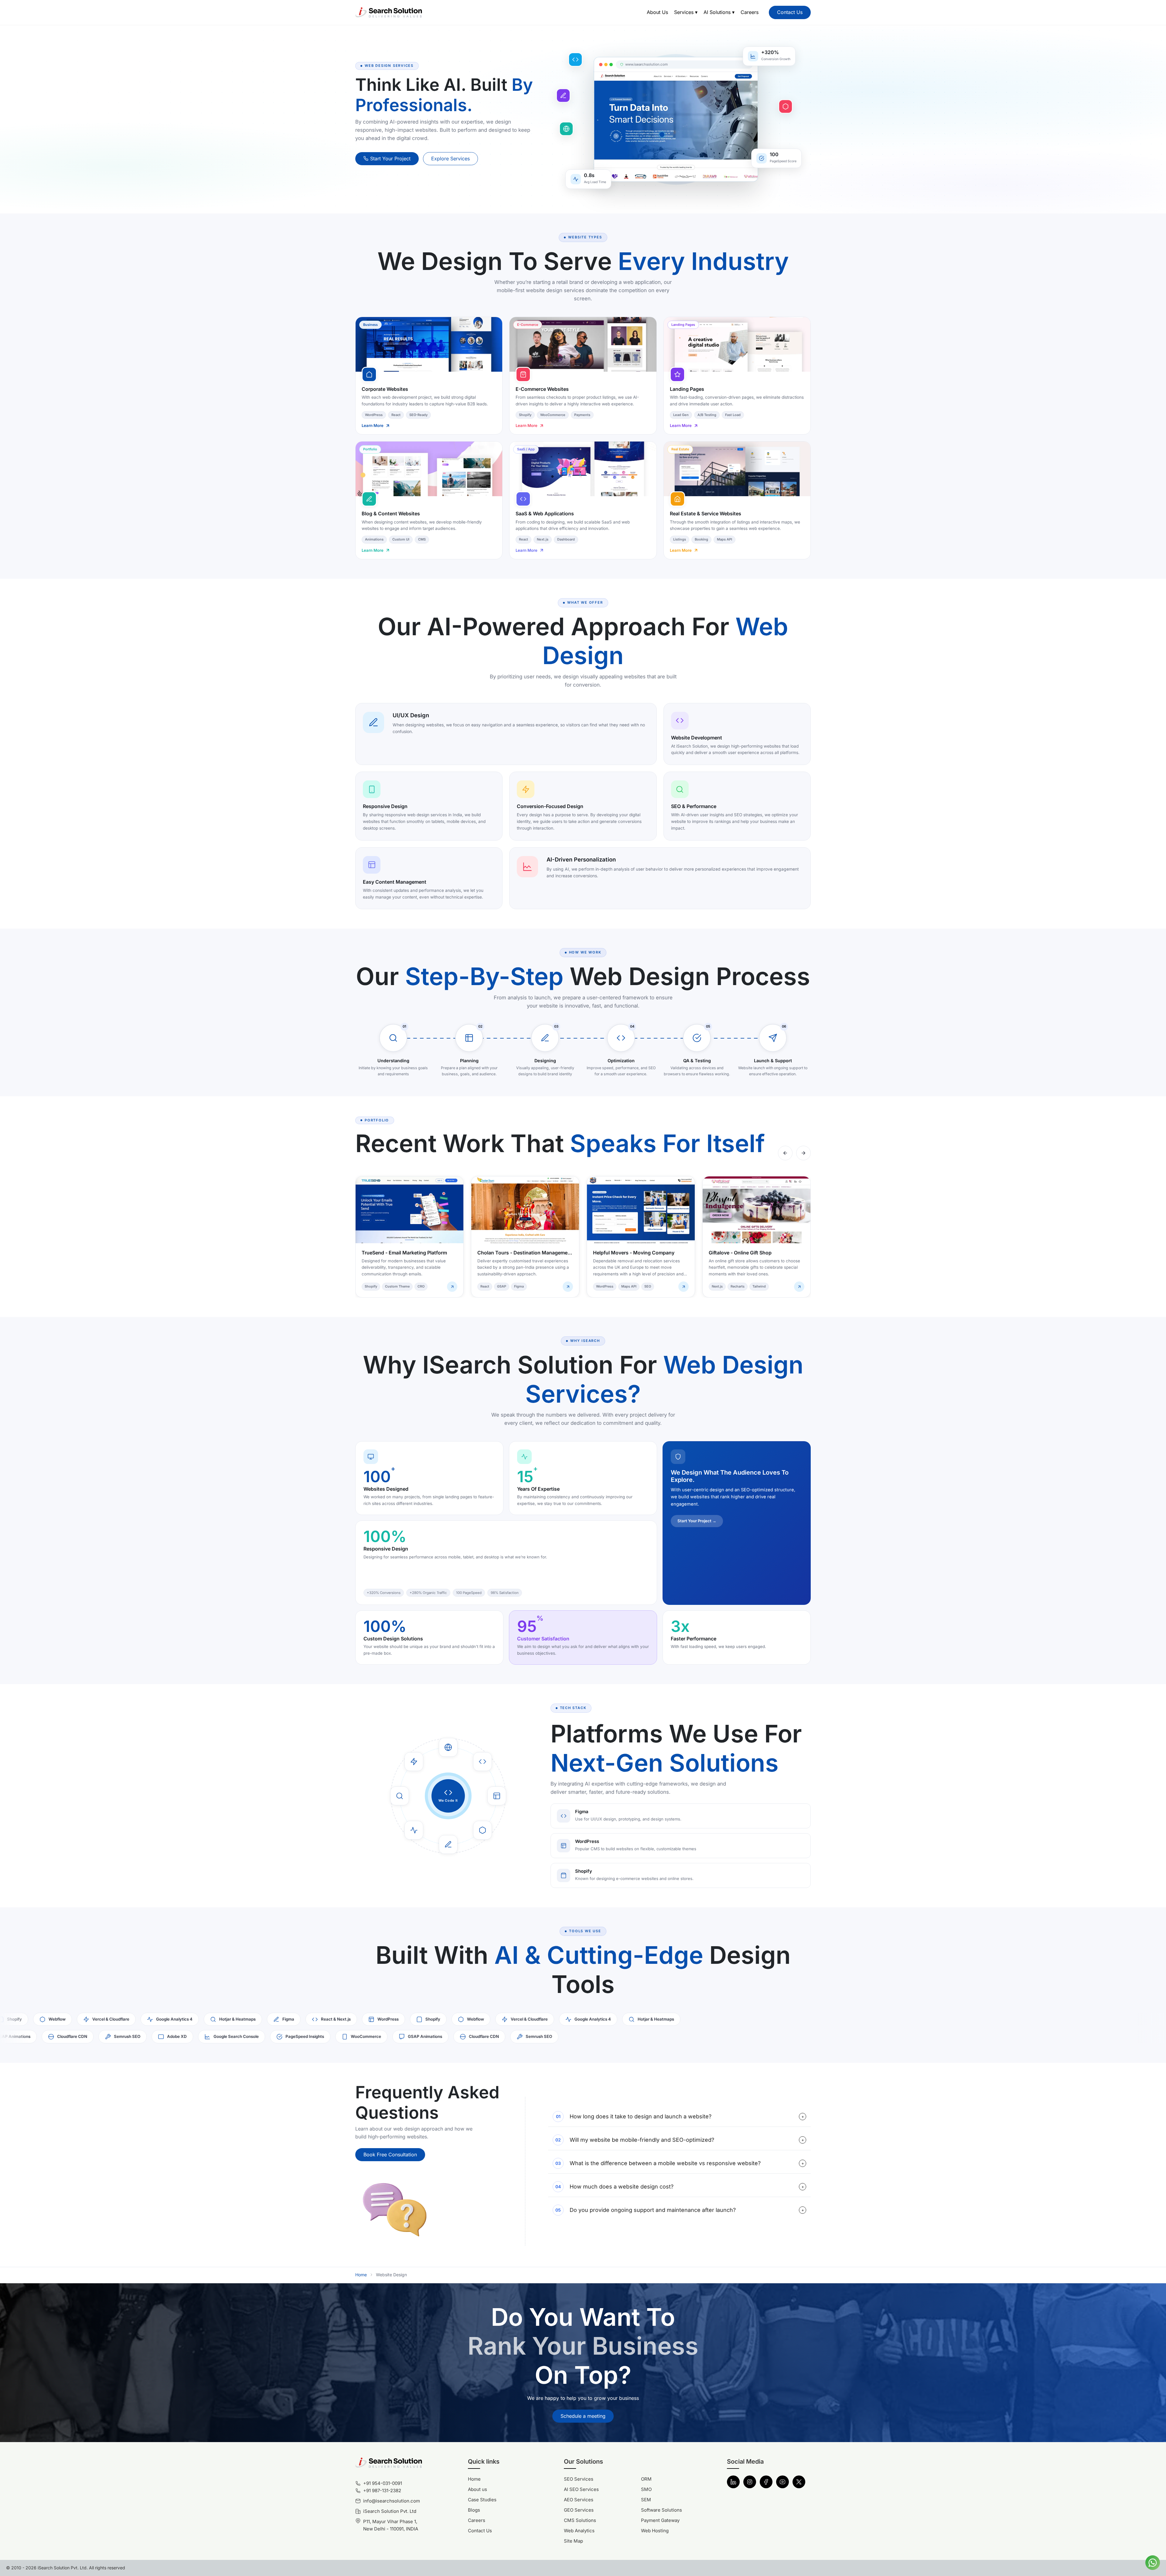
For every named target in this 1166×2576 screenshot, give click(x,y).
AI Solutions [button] (719, 12)
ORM (646, 2479)
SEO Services (579, 2479)
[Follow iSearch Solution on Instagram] (750, 2482)
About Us (657, 12)
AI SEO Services (581, 2489)
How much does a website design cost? (680, 2187)
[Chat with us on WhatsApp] (1153, 2562)
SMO (646, 2489)
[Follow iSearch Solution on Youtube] (782, 2482)
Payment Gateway (660, 2520)
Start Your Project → (697, 1521)
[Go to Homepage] (389, 12)
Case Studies (482, 2500)
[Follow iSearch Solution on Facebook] (766, 2482)
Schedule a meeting (583, 2416)
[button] (1153, 2563)
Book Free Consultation (390, 2155)
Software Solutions (661, 2510)
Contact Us (790, 12)
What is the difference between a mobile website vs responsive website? (680, 2163)
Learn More (373, 425)
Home (361, 2275)
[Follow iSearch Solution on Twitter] (799, 2482)
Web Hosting (655, 2531)
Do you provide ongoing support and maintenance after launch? (680, 2210)
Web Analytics (579, 2531)
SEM (646, 2500)
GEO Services (579, 2510)
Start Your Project (390, 159)
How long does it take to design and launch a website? (680, 2116)
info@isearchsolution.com (392, 2501)
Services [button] (686, 12)
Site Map (573, 2541)
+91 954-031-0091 (383, 2483)
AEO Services (579, 2500)
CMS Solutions (580, 2520)
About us (477, 2489)
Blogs (474, 2510)
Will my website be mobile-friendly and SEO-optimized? (680, 2140)
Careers (750, 12)
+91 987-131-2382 (382, 2491)
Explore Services (450, 159)
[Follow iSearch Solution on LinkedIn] (733, 2482)
